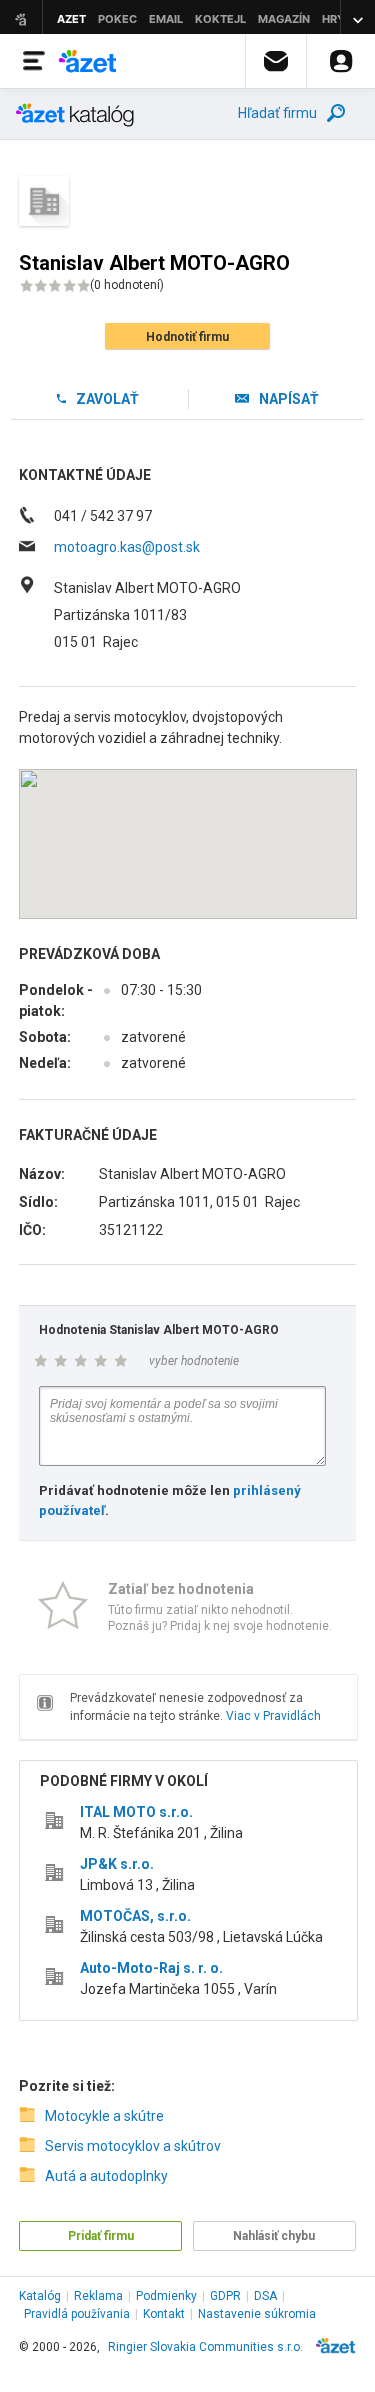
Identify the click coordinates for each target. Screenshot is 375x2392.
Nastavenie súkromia (257, 2314)
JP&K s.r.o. (117, 1864)
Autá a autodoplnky (106, 2176)
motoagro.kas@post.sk (127, 547)
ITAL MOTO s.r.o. (136, 1812)
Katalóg (40, 2296)
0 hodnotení (127, 285)
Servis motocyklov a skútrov (133, 2146)
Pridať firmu (101, 2236)
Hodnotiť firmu (187, 337)
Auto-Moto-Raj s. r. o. (151, 1968)
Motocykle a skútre (104, 2116)
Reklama (98, 2296)
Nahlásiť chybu (274, 2236)
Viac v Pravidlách (273, 1716)
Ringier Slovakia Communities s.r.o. (205, 2347)
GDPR (225, 2296)
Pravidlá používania (77, 2314)
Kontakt (164, 2314)
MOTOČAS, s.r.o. (135, 1916)
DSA (265, 2296)
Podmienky (166, 2296)
